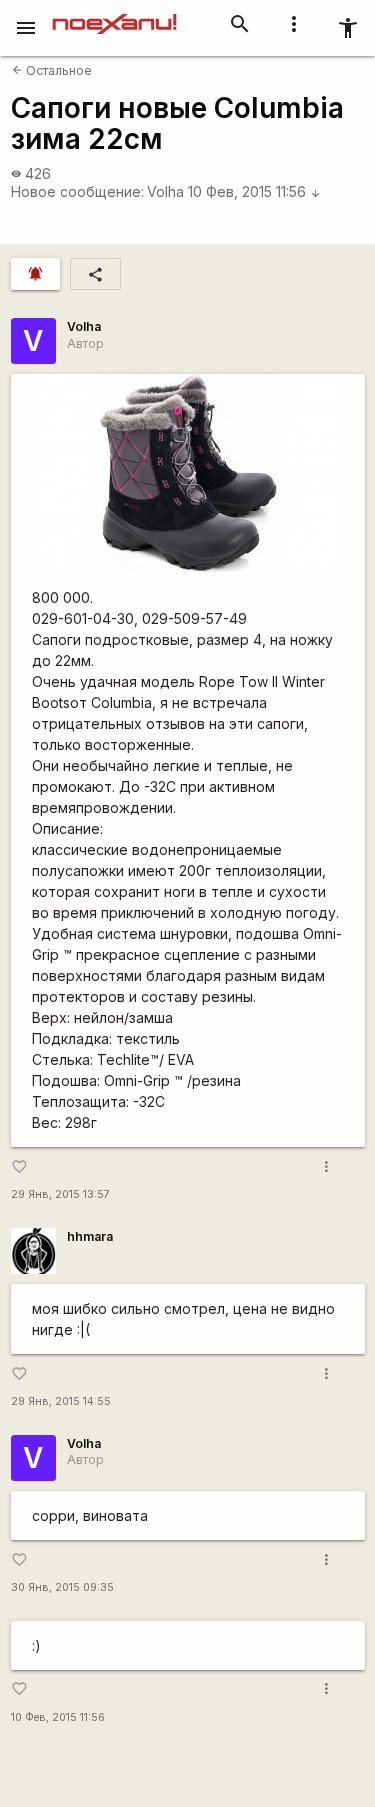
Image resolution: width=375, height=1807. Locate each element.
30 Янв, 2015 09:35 (62, 1587)
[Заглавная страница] (114, 14)
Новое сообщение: (77, 191)
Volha (165, 191)
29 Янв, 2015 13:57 (60, 1194)
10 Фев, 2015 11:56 (254, 191)
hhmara (90, 1236)
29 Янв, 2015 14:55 (61, 1401)
